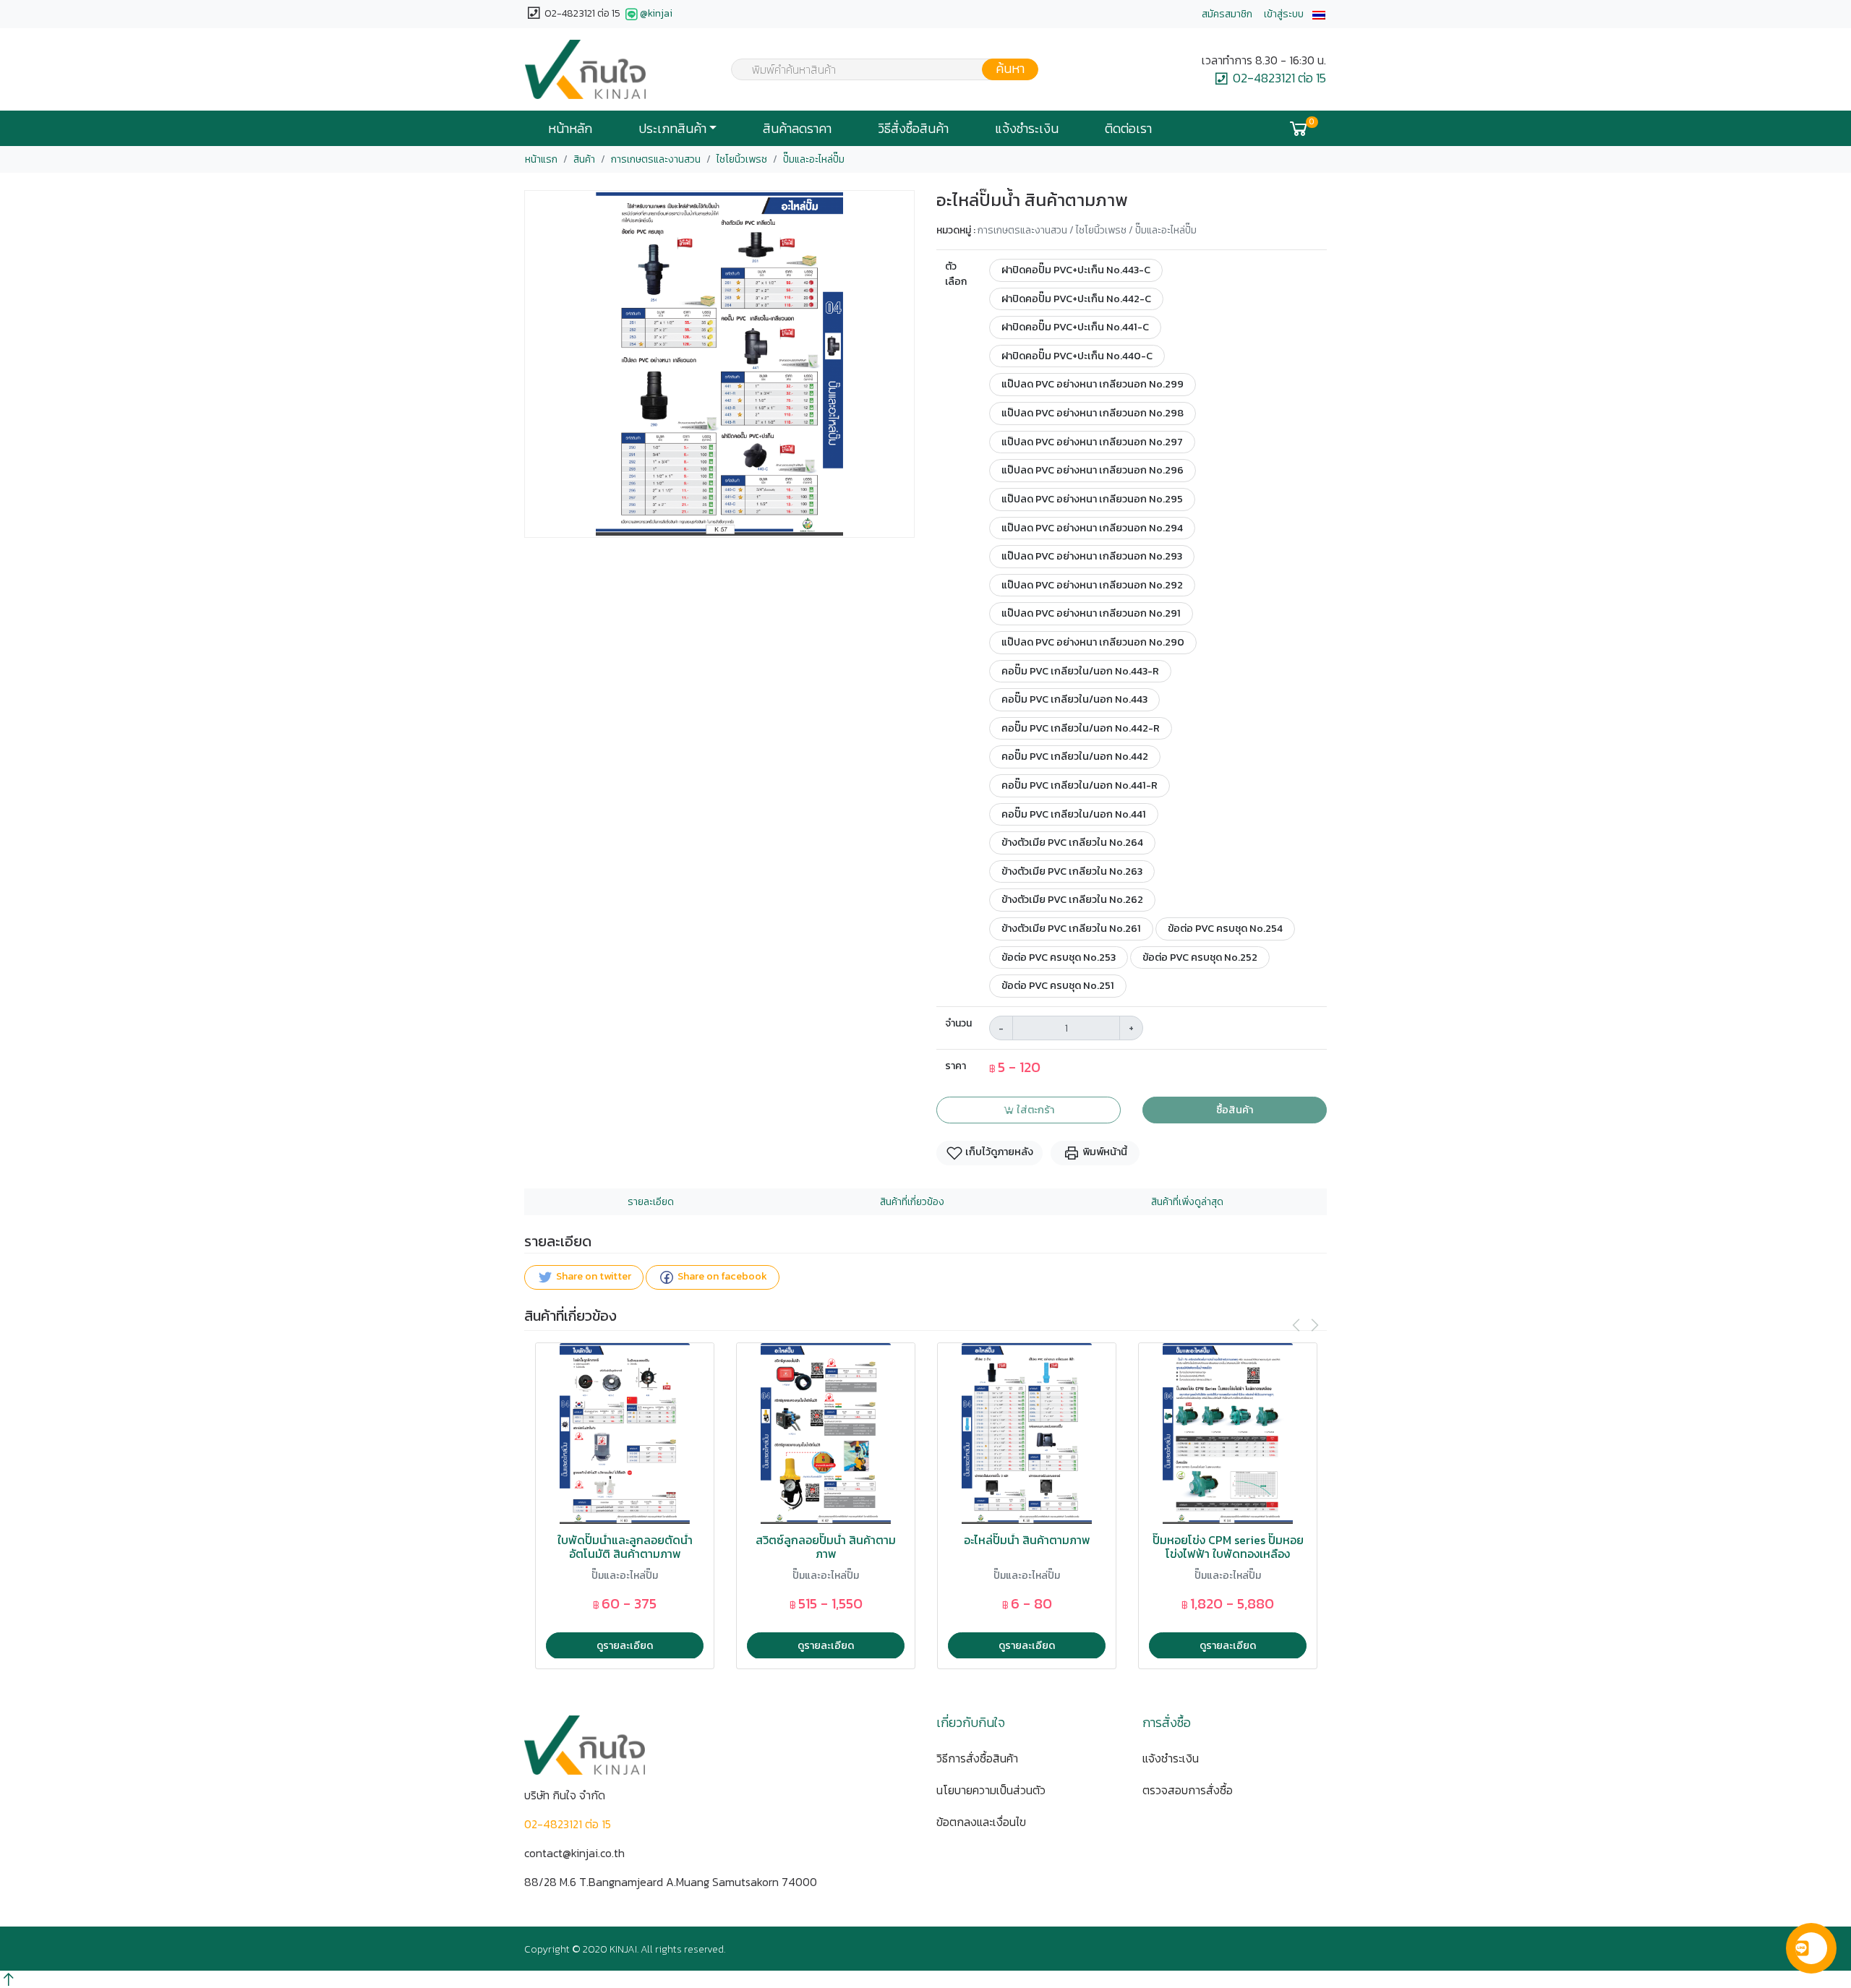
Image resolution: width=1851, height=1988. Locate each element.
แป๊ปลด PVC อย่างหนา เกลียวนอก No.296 (1093, 470)
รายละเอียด (651, 1202)
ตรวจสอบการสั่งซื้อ (1188, 1790)
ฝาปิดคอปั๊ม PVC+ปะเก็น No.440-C (1077, 356)
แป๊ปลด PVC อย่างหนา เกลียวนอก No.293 (1092, 556)
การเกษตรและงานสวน (656, 159)
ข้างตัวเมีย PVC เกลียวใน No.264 (1072, 842)
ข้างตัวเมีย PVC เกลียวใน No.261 (1071, 928)
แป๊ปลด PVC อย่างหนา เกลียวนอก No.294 (1092, 528)
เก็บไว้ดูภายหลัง (998, 1152)
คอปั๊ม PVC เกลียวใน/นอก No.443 (1074, 699)
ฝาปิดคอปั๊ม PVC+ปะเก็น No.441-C (1075, 327)
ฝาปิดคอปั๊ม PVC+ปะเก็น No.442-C (1076, 299)
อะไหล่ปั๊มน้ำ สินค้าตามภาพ (1027, 1540)
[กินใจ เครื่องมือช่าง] (585, 69)
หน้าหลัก (570, 129)
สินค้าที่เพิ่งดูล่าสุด (1187, 1202)
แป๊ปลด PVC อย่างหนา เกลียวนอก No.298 (1093, 413)
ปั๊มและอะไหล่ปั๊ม (814, 159)
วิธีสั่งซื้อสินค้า (913, 129)
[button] (1319, 14)
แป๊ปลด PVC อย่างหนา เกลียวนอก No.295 (1092, 499)
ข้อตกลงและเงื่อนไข (981, 1822)
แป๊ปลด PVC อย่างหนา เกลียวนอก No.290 (1093, 642)
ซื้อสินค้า (1235, 1110)
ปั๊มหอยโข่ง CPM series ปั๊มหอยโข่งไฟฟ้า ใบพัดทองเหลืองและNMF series (1228, 1554)
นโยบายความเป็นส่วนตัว (991, 1790)
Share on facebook (721, 1276)
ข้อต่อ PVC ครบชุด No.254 (1225, 928)
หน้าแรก (541, 159)
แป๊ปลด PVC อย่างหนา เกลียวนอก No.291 (1091, 613)
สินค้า (584, 159)
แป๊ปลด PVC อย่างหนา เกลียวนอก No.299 (1093, 384)
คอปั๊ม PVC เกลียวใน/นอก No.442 (1075, 756)
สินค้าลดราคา (797, 129)
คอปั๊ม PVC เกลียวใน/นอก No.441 (1074, 814)
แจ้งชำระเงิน (1027, 129)
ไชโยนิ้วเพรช (742, 159)
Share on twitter (593, 1276)
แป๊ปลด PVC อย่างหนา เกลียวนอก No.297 (1092, 442)
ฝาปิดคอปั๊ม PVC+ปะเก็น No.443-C (1076, 270)
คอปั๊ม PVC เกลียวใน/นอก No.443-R (1080, 671)
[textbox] (876, 71)
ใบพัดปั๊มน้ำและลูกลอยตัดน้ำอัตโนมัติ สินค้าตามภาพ (625, 1547)
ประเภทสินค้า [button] (672, 129)
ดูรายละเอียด (625, 1645)
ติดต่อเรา (1128, 129)
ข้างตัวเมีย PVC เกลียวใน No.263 (1072, 871)
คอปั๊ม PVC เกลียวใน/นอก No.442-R (1081, 728)
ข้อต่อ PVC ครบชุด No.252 (1200, 957)
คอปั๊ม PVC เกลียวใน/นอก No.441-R (1080, 785)
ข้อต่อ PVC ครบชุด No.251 (1058, 985)
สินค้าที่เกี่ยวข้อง (912, 1202)
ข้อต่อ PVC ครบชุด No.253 (1059, 957)
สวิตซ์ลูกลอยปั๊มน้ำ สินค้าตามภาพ (826, 1547)
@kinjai (656, 13)
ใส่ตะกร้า (1034, 1110)
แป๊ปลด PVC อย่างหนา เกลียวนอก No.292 (1092, 585)
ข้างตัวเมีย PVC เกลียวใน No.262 (1072, 899)
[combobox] (876, 69)
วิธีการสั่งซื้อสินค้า (977, 1758)
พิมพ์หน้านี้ (1104, 1152)
